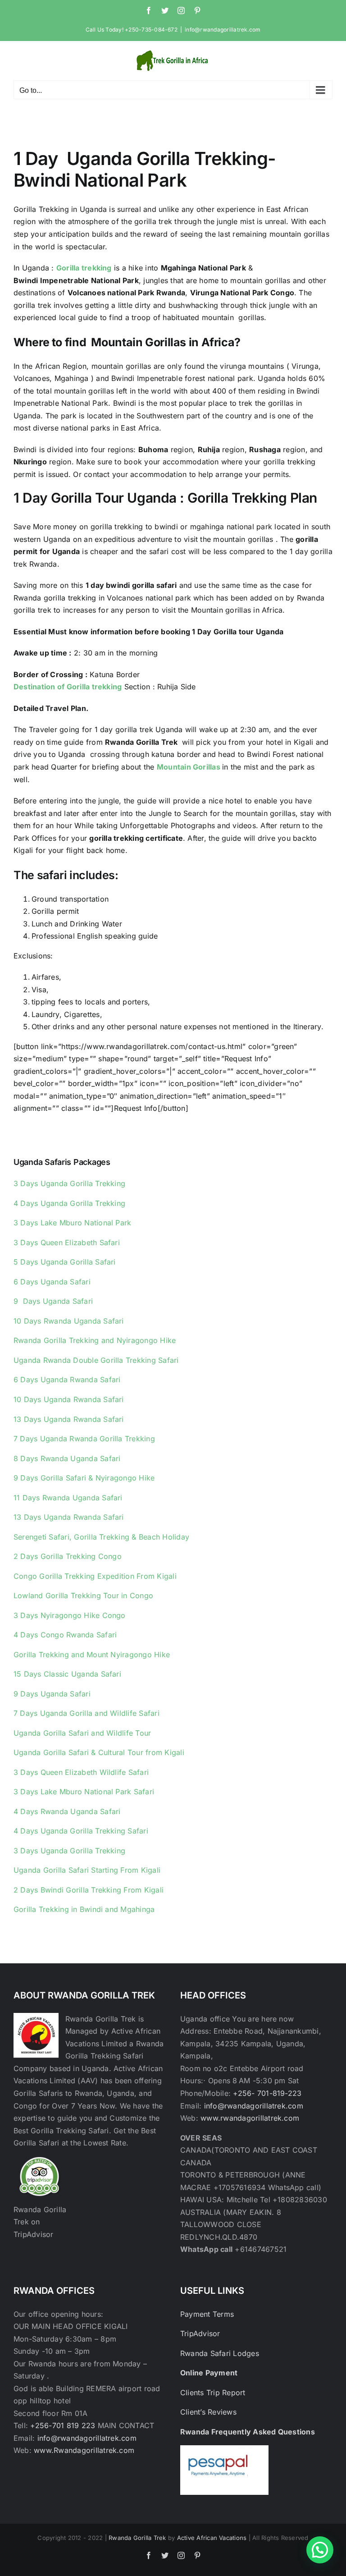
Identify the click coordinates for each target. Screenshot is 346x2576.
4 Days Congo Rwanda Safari (65, 1635)
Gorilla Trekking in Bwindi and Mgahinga (84, 1909)
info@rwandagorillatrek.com (223, 30)
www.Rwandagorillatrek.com (84, 2450)
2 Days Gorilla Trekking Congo (68, 1556)
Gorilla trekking (84, 268)
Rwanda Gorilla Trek (137, 2538)
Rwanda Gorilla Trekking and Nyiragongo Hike (95, 1340)
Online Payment (209, 2373)
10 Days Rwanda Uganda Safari (69, 1321)
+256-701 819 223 (64, 2425)
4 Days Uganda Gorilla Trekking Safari (81, 1831)
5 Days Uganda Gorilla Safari (65, 1262)
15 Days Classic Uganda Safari (67, 1674)
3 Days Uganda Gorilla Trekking (69, 1183)
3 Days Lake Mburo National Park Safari (84, 1792)
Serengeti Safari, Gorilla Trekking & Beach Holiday (101, 1537)
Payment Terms (207, 2314)
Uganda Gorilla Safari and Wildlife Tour (82, 1733)
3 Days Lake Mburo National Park (72, 1223)
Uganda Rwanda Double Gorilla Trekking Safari (96, 1360)
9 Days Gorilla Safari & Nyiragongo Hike (84, 1478)
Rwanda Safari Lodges (220, 2353)
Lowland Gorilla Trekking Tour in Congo (83, 1595)
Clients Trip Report (213, 2393)
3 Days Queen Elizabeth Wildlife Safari (81, 1772)
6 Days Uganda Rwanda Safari (67, 1380)
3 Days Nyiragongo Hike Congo (70, 1615)
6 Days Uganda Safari (52, 1282)
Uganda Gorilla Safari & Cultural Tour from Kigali (99, 1752)
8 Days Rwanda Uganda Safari (67, 1458)
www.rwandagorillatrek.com (250, 2118)
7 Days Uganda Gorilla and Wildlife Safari (86, 1713)
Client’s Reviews (208, 2412)
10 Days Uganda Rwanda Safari (69, 1399)
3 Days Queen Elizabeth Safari (67, 1242)
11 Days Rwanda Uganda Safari (68, 1498)
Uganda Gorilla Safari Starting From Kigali (87, 1870)
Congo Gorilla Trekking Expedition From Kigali (95, 1576)
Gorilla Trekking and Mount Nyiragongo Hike (92, 1655)
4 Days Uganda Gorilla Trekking (69, 1203)
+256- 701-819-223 (267, 2093)
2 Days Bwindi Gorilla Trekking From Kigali (89, 1890)
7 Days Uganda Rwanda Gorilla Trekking (84, 1439)
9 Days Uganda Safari (53, 1301)
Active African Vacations (212, 2538)
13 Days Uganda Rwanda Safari (69, 1419)
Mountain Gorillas (189, 767)
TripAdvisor (200, 2333)
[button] (320, 2550)
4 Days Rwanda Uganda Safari (67, 1811)
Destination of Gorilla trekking (68, 687)
